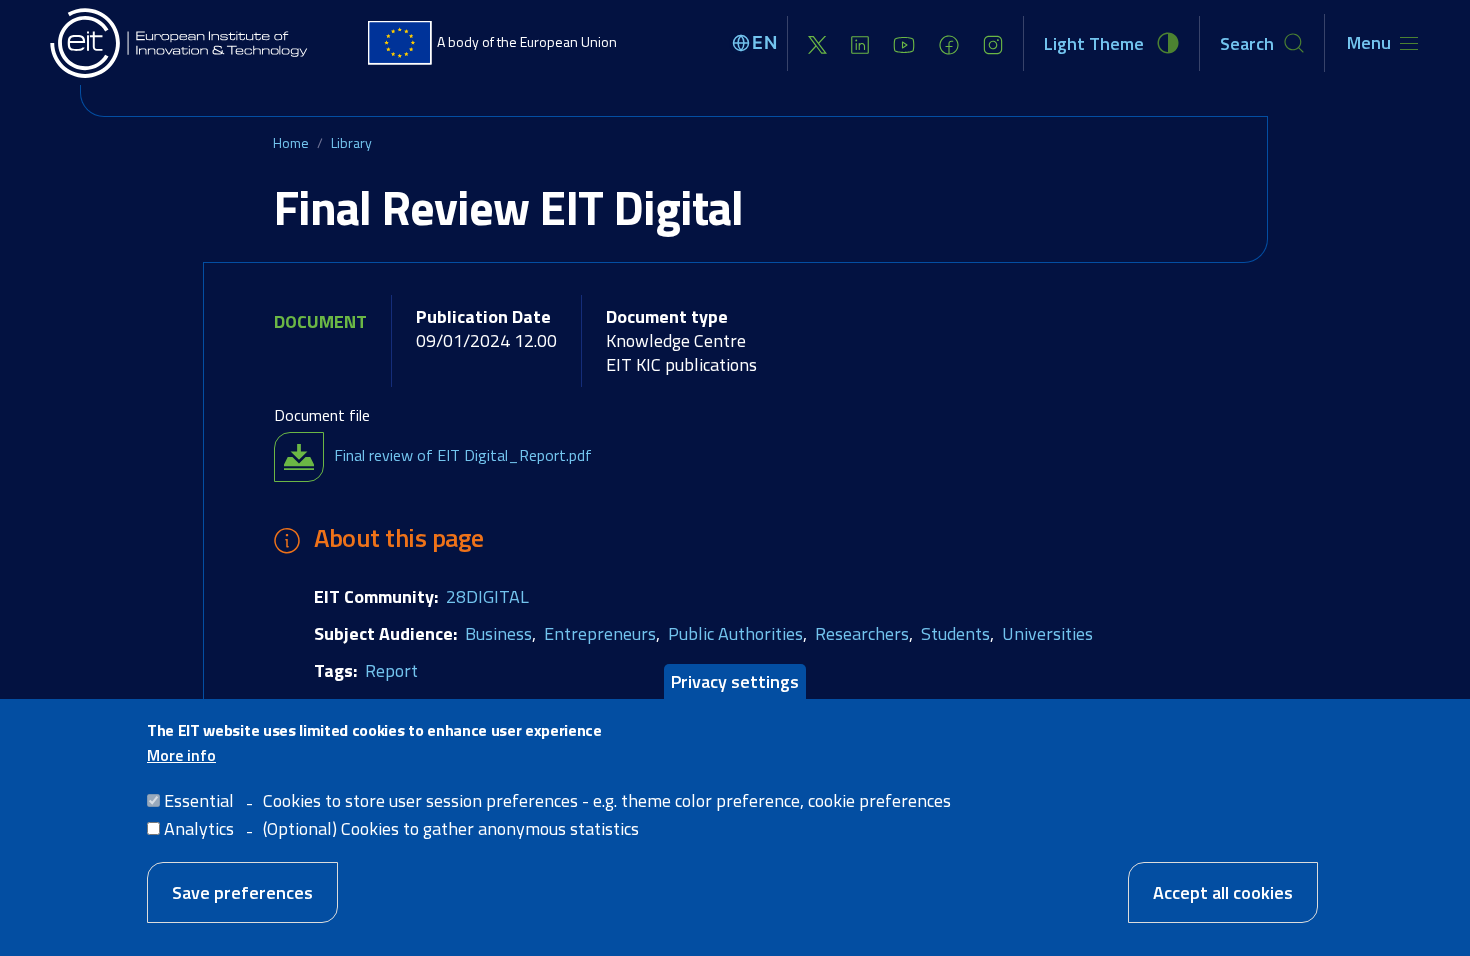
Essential (199, 799)
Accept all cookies (1223, 892)
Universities (1047, 633)
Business (498, 633)
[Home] (180, 43)
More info (181, 755)
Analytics (199, 828)
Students (955, 633)
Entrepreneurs (600, 633)
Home (291, 142)
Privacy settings (735, 681)
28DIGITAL (487, 596)
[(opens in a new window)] (817, 43)
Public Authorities (735, 633)
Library (351, 142)
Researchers (862, 633)
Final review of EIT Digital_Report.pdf (463, 455)
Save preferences (242, 892)
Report (391, 670)
